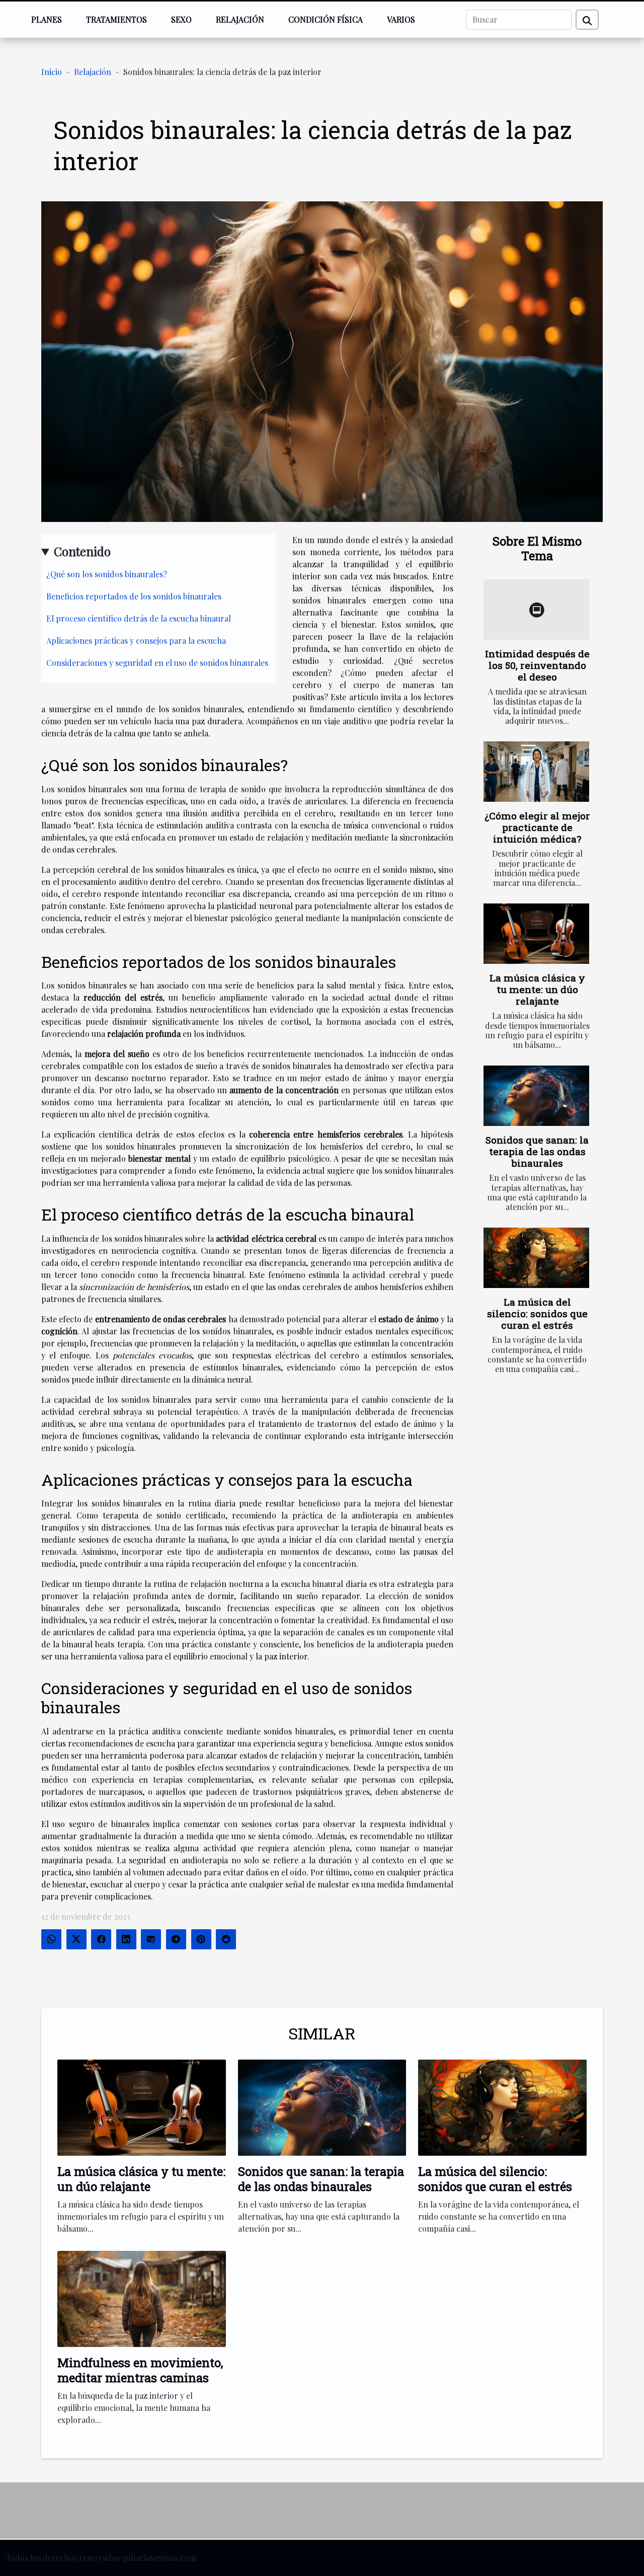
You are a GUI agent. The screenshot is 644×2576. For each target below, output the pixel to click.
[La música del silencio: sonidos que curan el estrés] (536, 1258)
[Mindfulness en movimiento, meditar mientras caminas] (142, 2298)
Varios (401, 19)
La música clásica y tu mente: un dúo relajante (537, 989)
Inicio (52, 72)
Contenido (82, 551)
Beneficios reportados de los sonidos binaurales (134, 596)
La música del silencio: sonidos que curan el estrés (537, 1313)
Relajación (240, 19)
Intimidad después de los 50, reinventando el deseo (537, 665)
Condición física (326, 19)
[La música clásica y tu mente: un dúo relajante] (536, 934)
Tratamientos (116, 19)
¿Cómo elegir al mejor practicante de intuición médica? (537, 827)
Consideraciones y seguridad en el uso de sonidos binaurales (157, 663)
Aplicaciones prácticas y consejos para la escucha (136, 640)
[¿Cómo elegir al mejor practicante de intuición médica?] (536, 772)
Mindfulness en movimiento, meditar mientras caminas (140, 2370)
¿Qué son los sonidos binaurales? (107, 574)
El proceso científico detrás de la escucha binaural (139, 618)
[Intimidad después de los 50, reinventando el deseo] (536, 610)
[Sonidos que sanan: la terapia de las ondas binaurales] (536, 1096)
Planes (47, 19)
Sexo (181, 19)
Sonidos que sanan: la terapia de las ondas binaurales (537, 1151)
